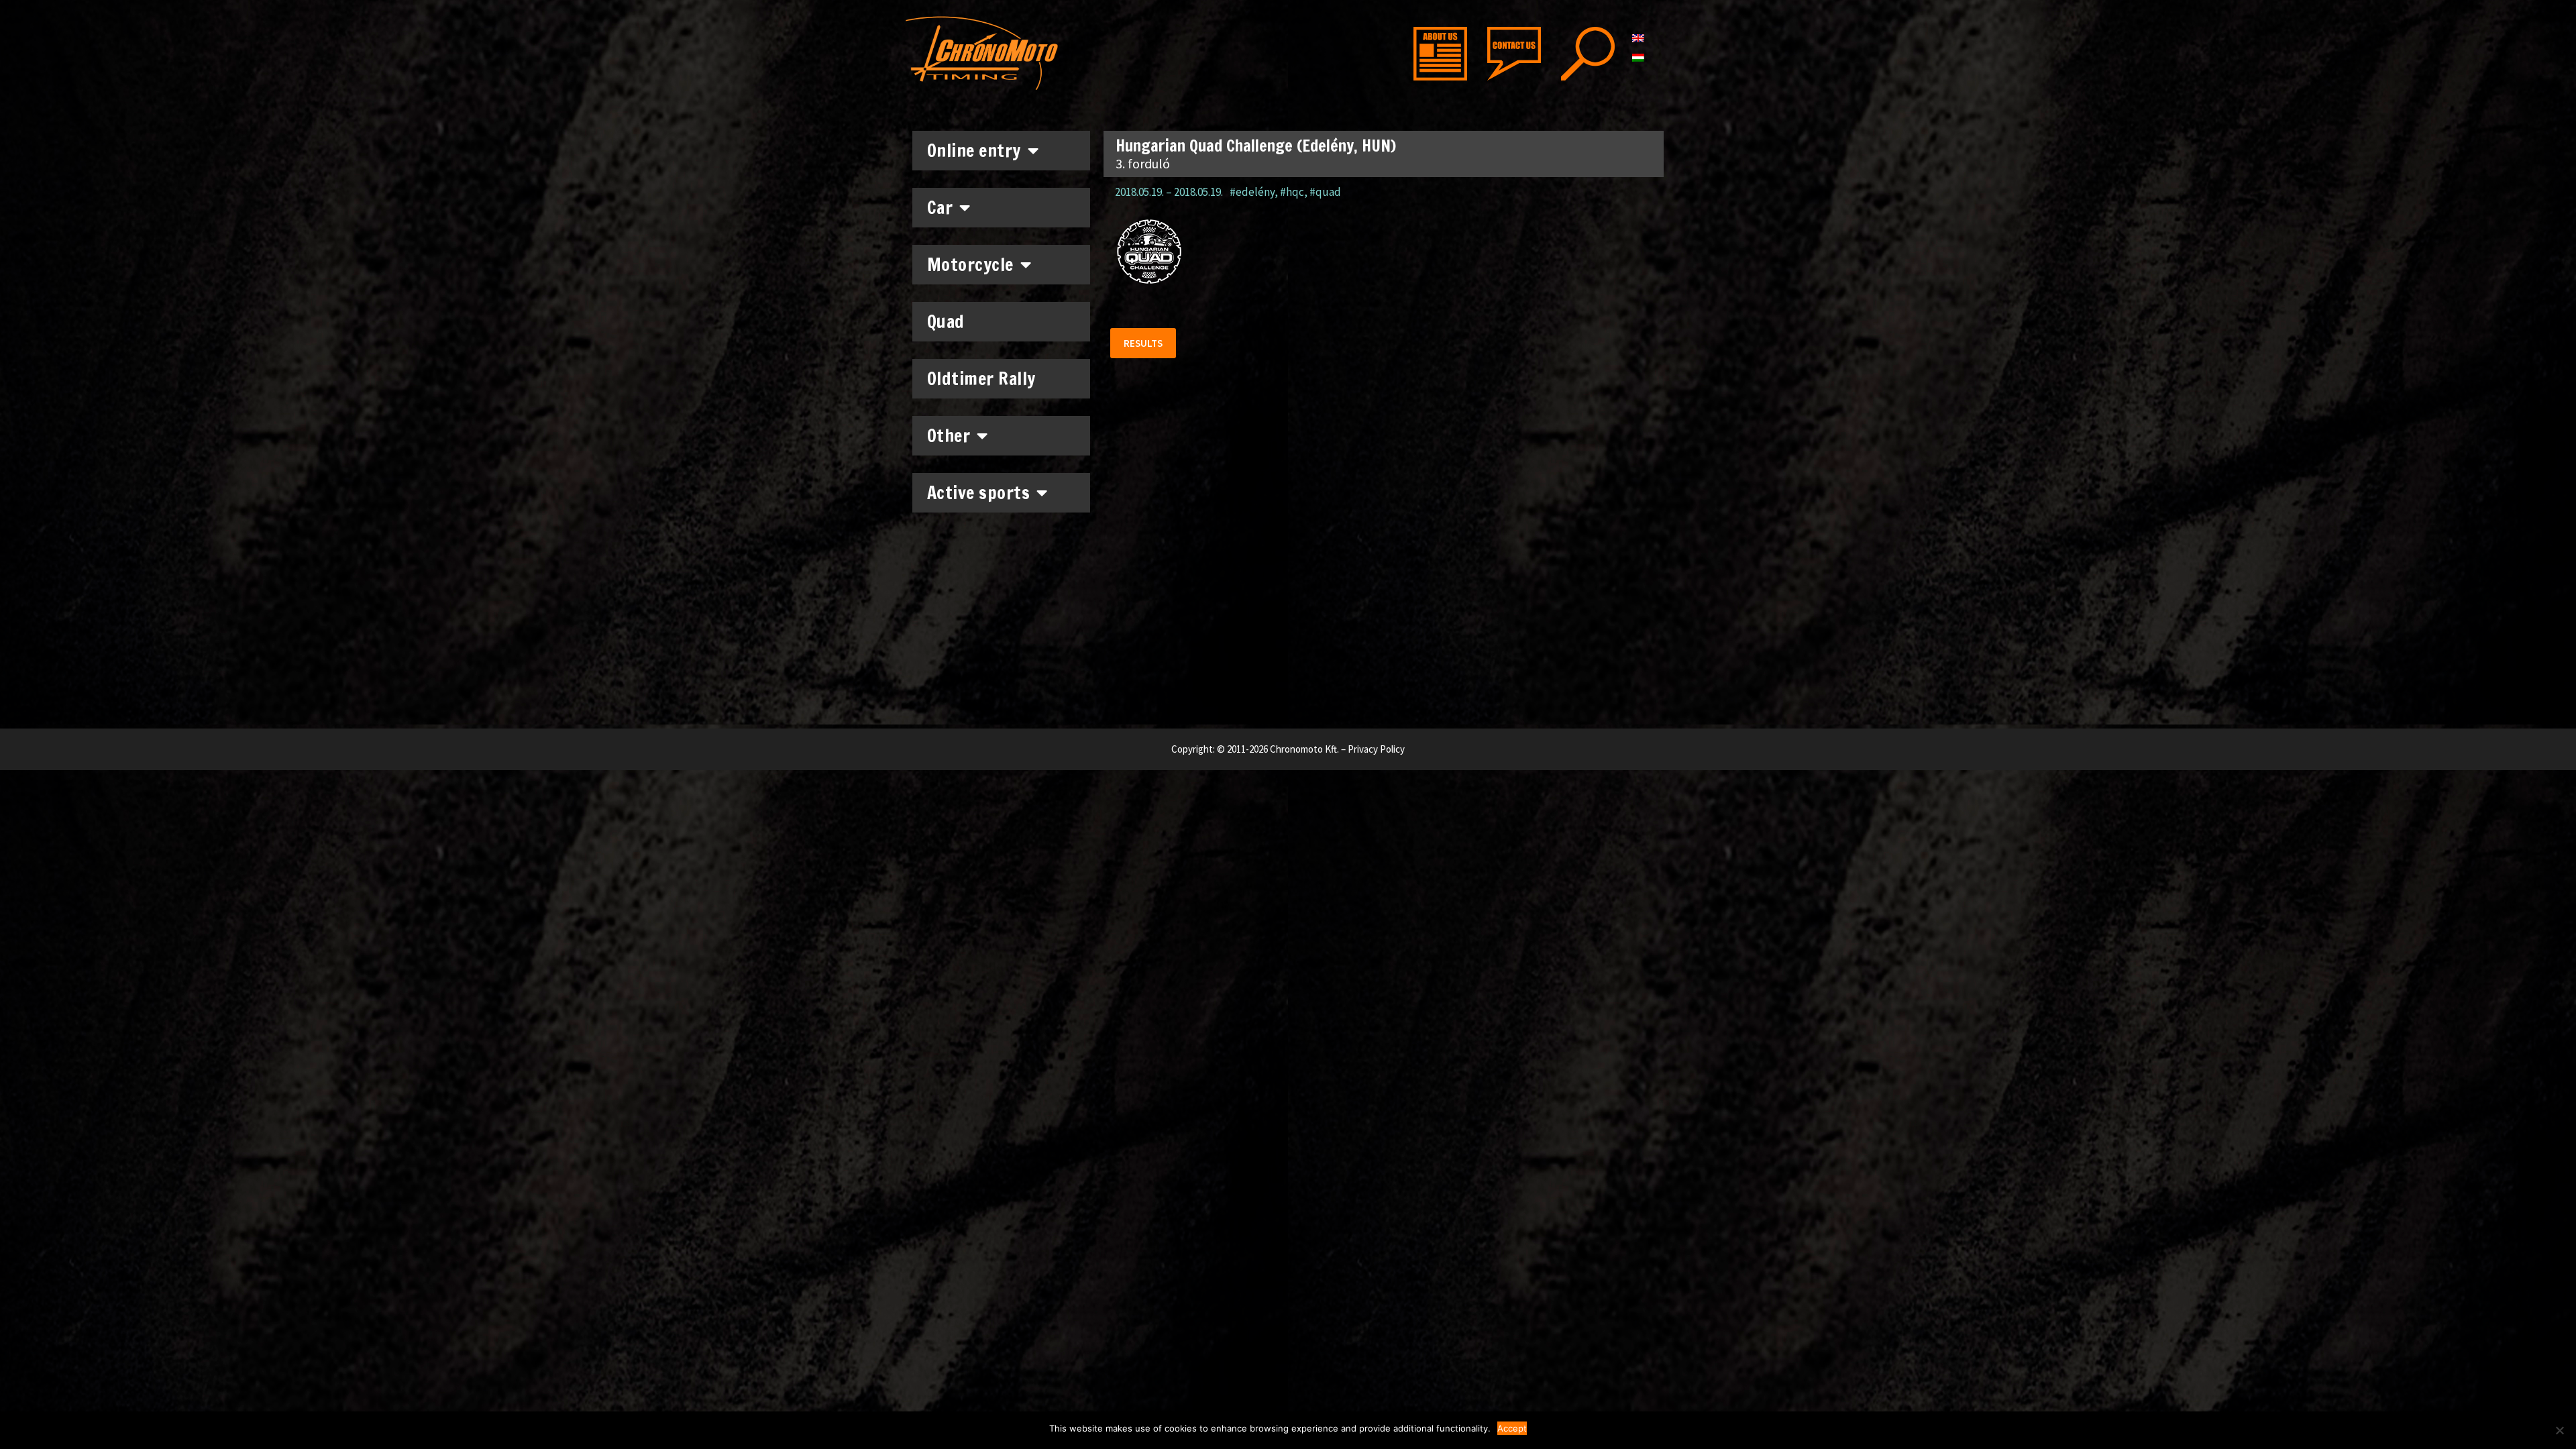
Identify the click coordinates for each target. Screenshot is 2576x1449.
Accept (1512, 1428)
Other (949, 436)
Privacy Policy (1376, 749)
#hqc (1292, 192)
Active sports (979, 493)
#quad (1325, 192)
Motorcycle (970, 265)
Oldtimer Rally (981, 379)
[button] (1143, 343)
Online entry (974, 151)
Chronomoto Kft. (1304, 749)
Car (940, 208)
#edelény (1252, 192)
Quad (946, 322)
